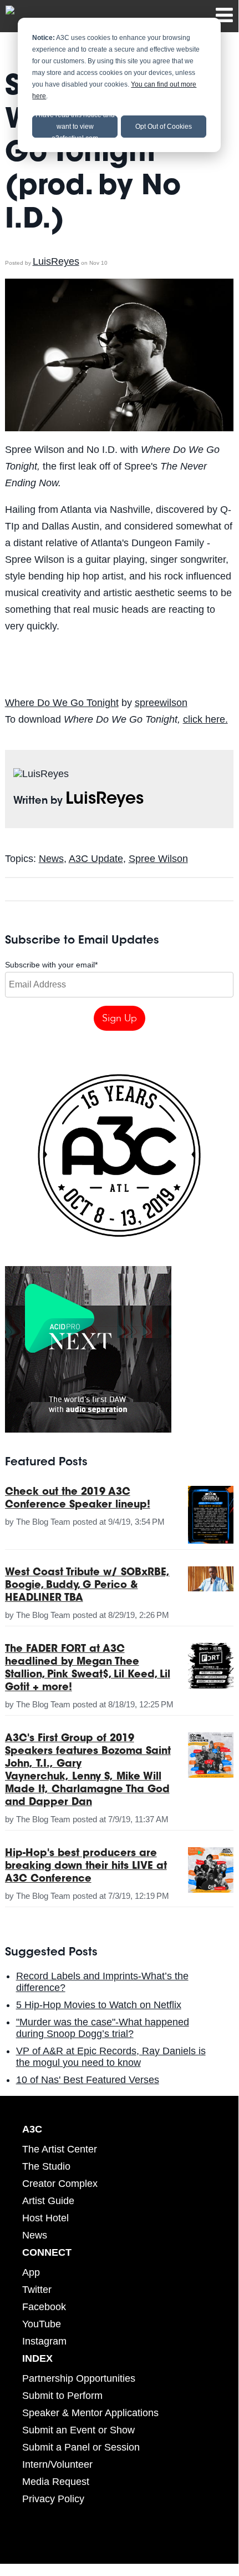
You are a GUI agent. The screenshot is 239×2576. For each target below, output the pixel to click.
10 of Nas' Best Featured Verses (88, 2080)
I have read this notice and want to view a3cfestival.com (75, 127)
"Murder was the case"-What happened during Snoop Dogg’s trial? (103, 2028)
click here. (205, 719)
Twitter (37, 2290)
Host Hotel (45, 2218)
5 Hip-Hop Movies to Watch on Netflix (99, 2005)
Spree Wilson (158, 859)
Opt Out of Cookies (164, 127)
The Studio (46, 2166)
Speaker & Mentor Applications (90, 2413)
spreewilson (161, 703)
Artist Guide (48, 2201)
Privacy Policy (53, 2499)
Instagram (44, 2341)
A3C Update (96, 859)
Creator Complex (60, 2184)
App (31, 2272)
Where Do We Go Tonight (62, 703)
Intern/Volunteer (57, 2464)
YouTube (42, 2324)
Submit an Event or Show (78, 2430)
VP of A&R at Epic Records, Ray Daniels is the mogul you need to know (111, 2057)
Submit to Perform (62, 2396)
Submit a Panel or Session (81, 2447)
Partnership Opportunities (79, 2378)
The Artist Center (60, 2149)
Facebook (44, 2307)
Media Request (56, 2482)
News (51, 859)
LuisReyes (56, 261)
